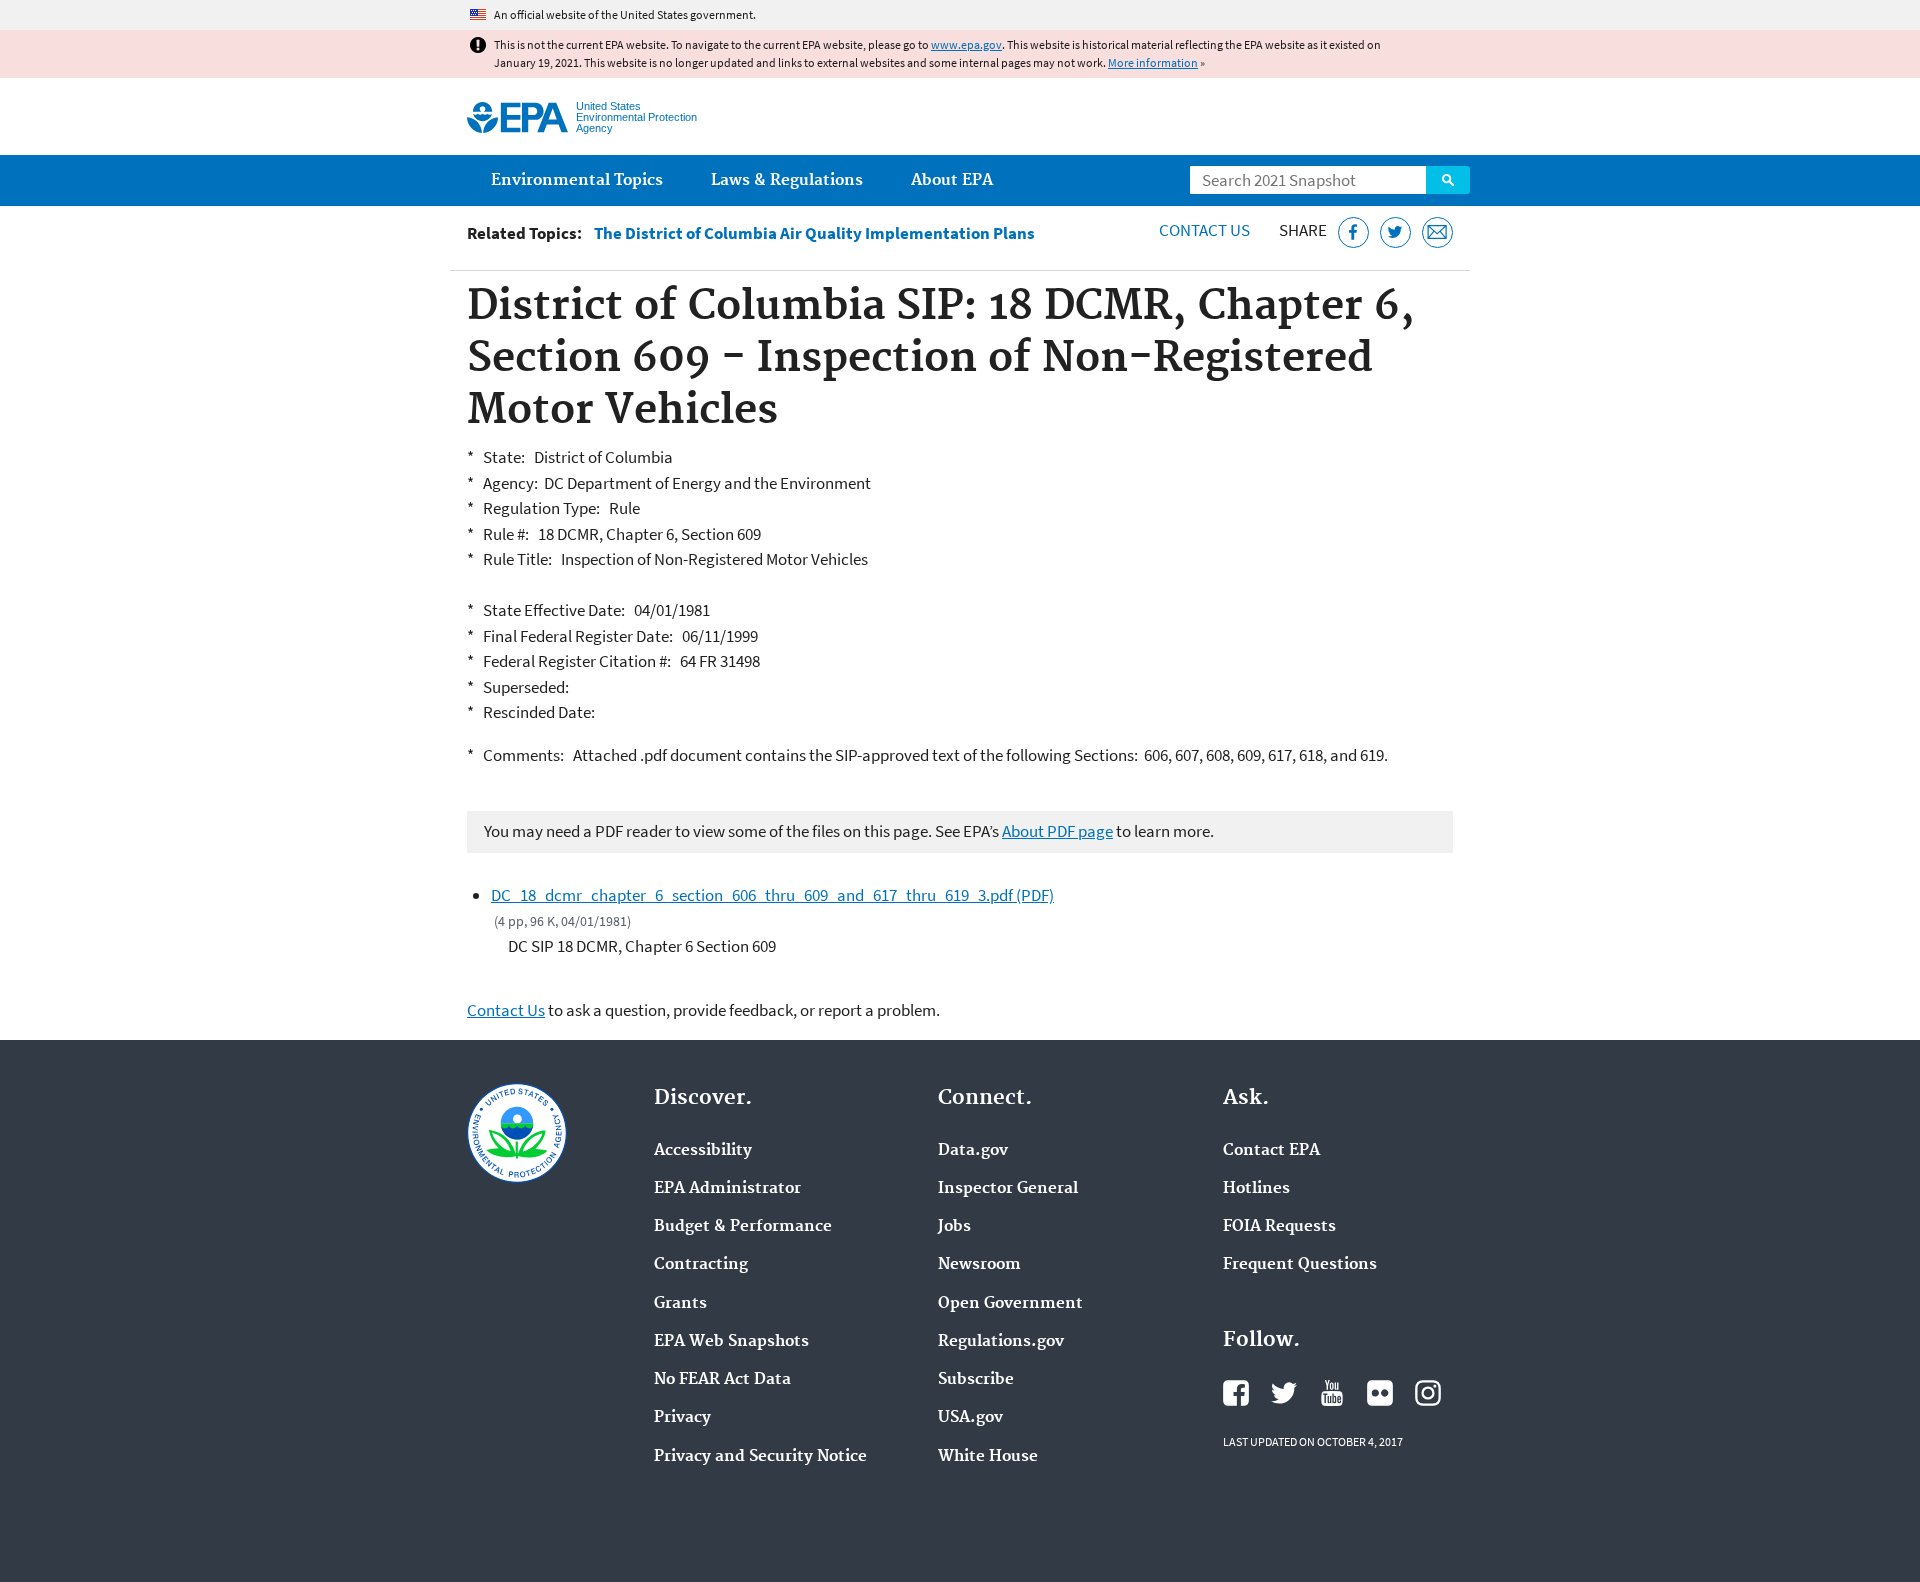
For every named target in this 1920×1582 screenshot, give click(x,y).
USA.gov (970, 1418)
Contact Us (1204, 230)
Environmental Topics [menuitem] (577, 180)
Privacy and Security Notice (760, 1457)
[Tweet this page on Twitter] (1395, 232)
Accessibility (703, 1151)
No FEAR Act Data (722, 1380)
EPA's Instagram (1428, 1393)
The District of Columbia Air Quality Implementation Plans (814, 233)
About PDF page (1057, 831)
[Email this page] (1437, 232)
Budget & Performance (743, 1227)
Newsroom (979, 1265)
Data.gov (973, 1151)
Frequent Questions (1300, 1265)
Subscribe (976, 1380)
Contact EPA (1271, 1151)
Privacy (682, 1418)
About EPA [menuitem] (952, 180)
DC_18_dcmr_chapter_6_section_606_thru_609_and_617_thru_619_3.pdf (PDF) (772, 895)
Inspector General (1008, 1189)
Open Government (1010, 1304)
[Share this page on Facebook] (1353, 232)
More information (1153, 62)
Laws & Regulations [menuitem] (787, 180)
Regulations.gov (1001, 1342)
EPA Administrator (727, 1189)
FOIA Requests (1279, 1227)
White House (988, 1457)
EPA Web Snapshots (731, 1342)
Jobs (954, 1227)
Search (1448, 180)
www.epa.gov (966, 44)
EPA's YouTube (1332, 1393)
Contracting (701, 1265)
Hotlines (1256, 1189)
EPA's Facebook (1236, 1393)
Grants (680, 1304)
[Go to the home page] (517, 117)
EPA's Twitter (1284, 1393)
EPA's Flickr (1380, 1393)
